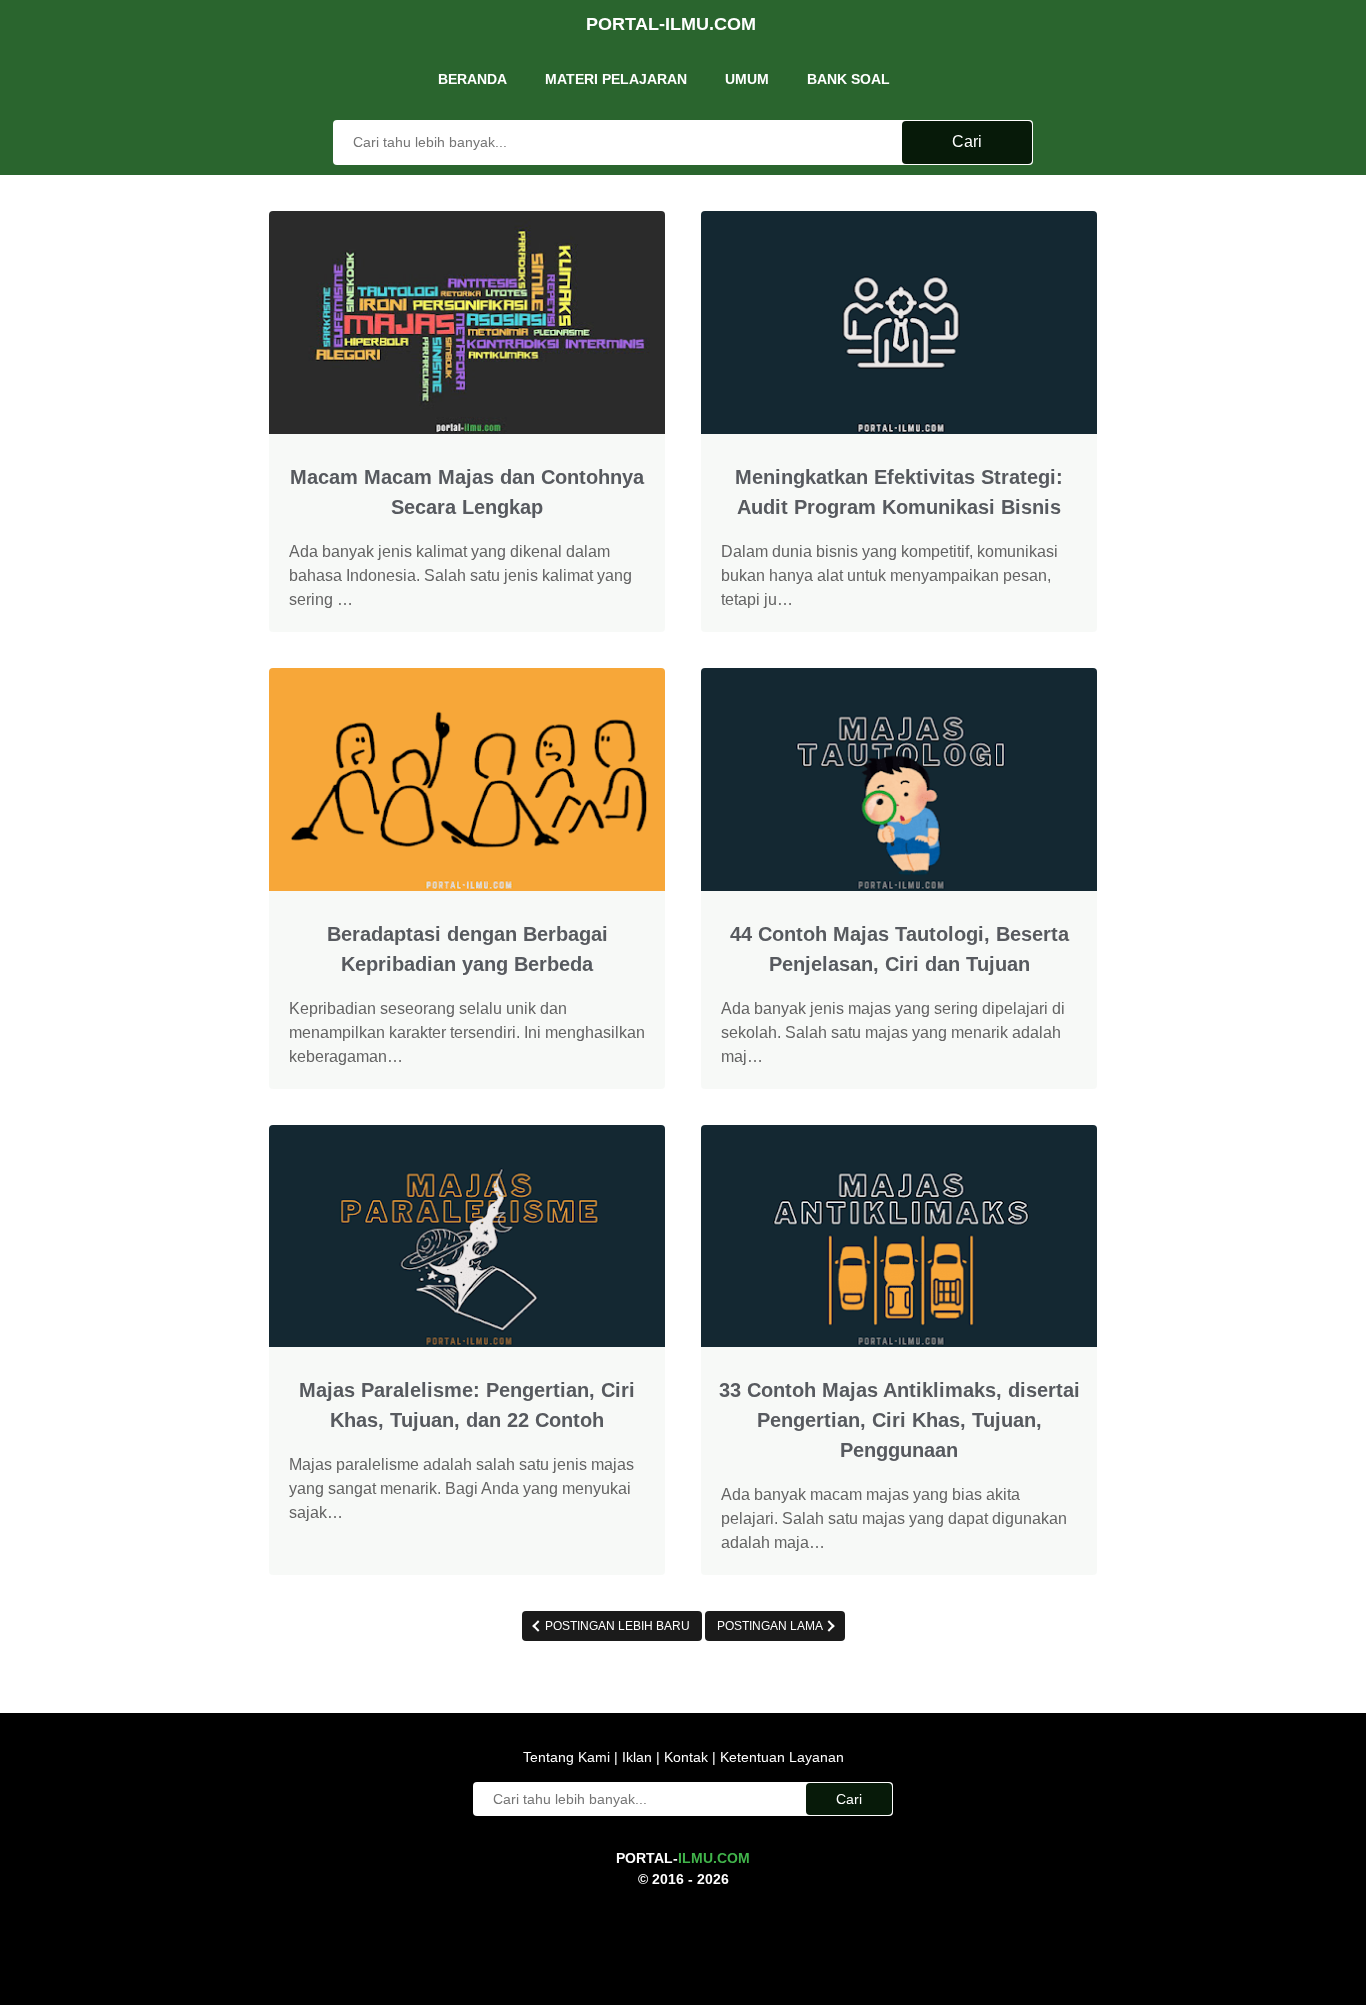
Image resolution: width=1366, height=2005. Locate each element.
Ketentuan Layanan (780, 1757)
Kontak (686, 1757)
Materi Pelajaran (616, 79)
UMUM (747, 79)
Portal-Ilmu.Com (671, 24)
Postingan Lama (771, 1626)
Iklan (637, 1757)
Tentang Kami (568, 1757)
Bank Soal (848, 79)
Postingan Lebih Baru (616, 1626)
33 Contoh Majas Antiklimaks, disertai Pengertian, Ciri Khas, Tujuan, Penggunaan (899, 1420)
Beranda (472, 79)
